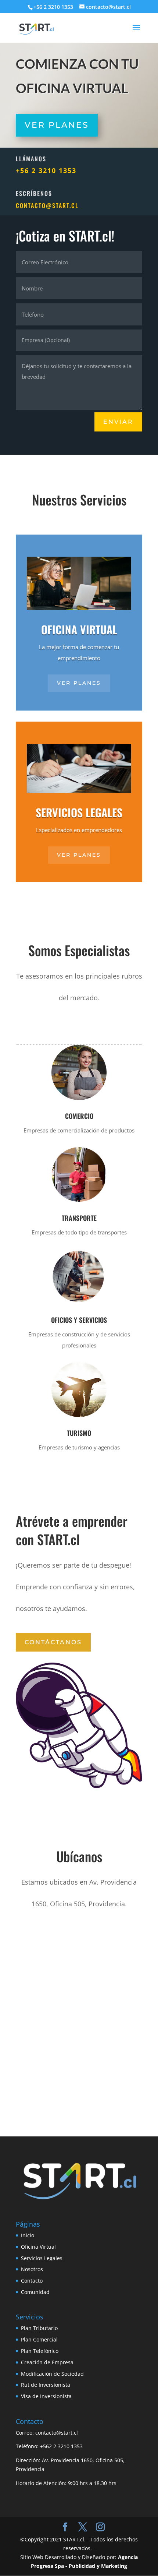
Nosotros (32, 2269)
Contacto (32, 2281)
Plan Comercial (39, 2339)
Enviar (118, 422)
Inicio (28, 2235)
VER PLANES (79, 683)
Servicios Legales (42, 2258)
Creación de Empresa (47, 2362)
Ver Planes (57, 125)
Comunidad (35, 2292)
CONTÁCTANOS (53, 1642)
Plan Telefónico (40, 2351)
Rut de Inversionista (46, 2385)
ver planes (79, 855)
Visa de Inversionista (46, 2396)
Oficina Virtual (38, 2247)
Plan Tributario (39, 2328)
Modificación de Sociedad (52, 2374)
